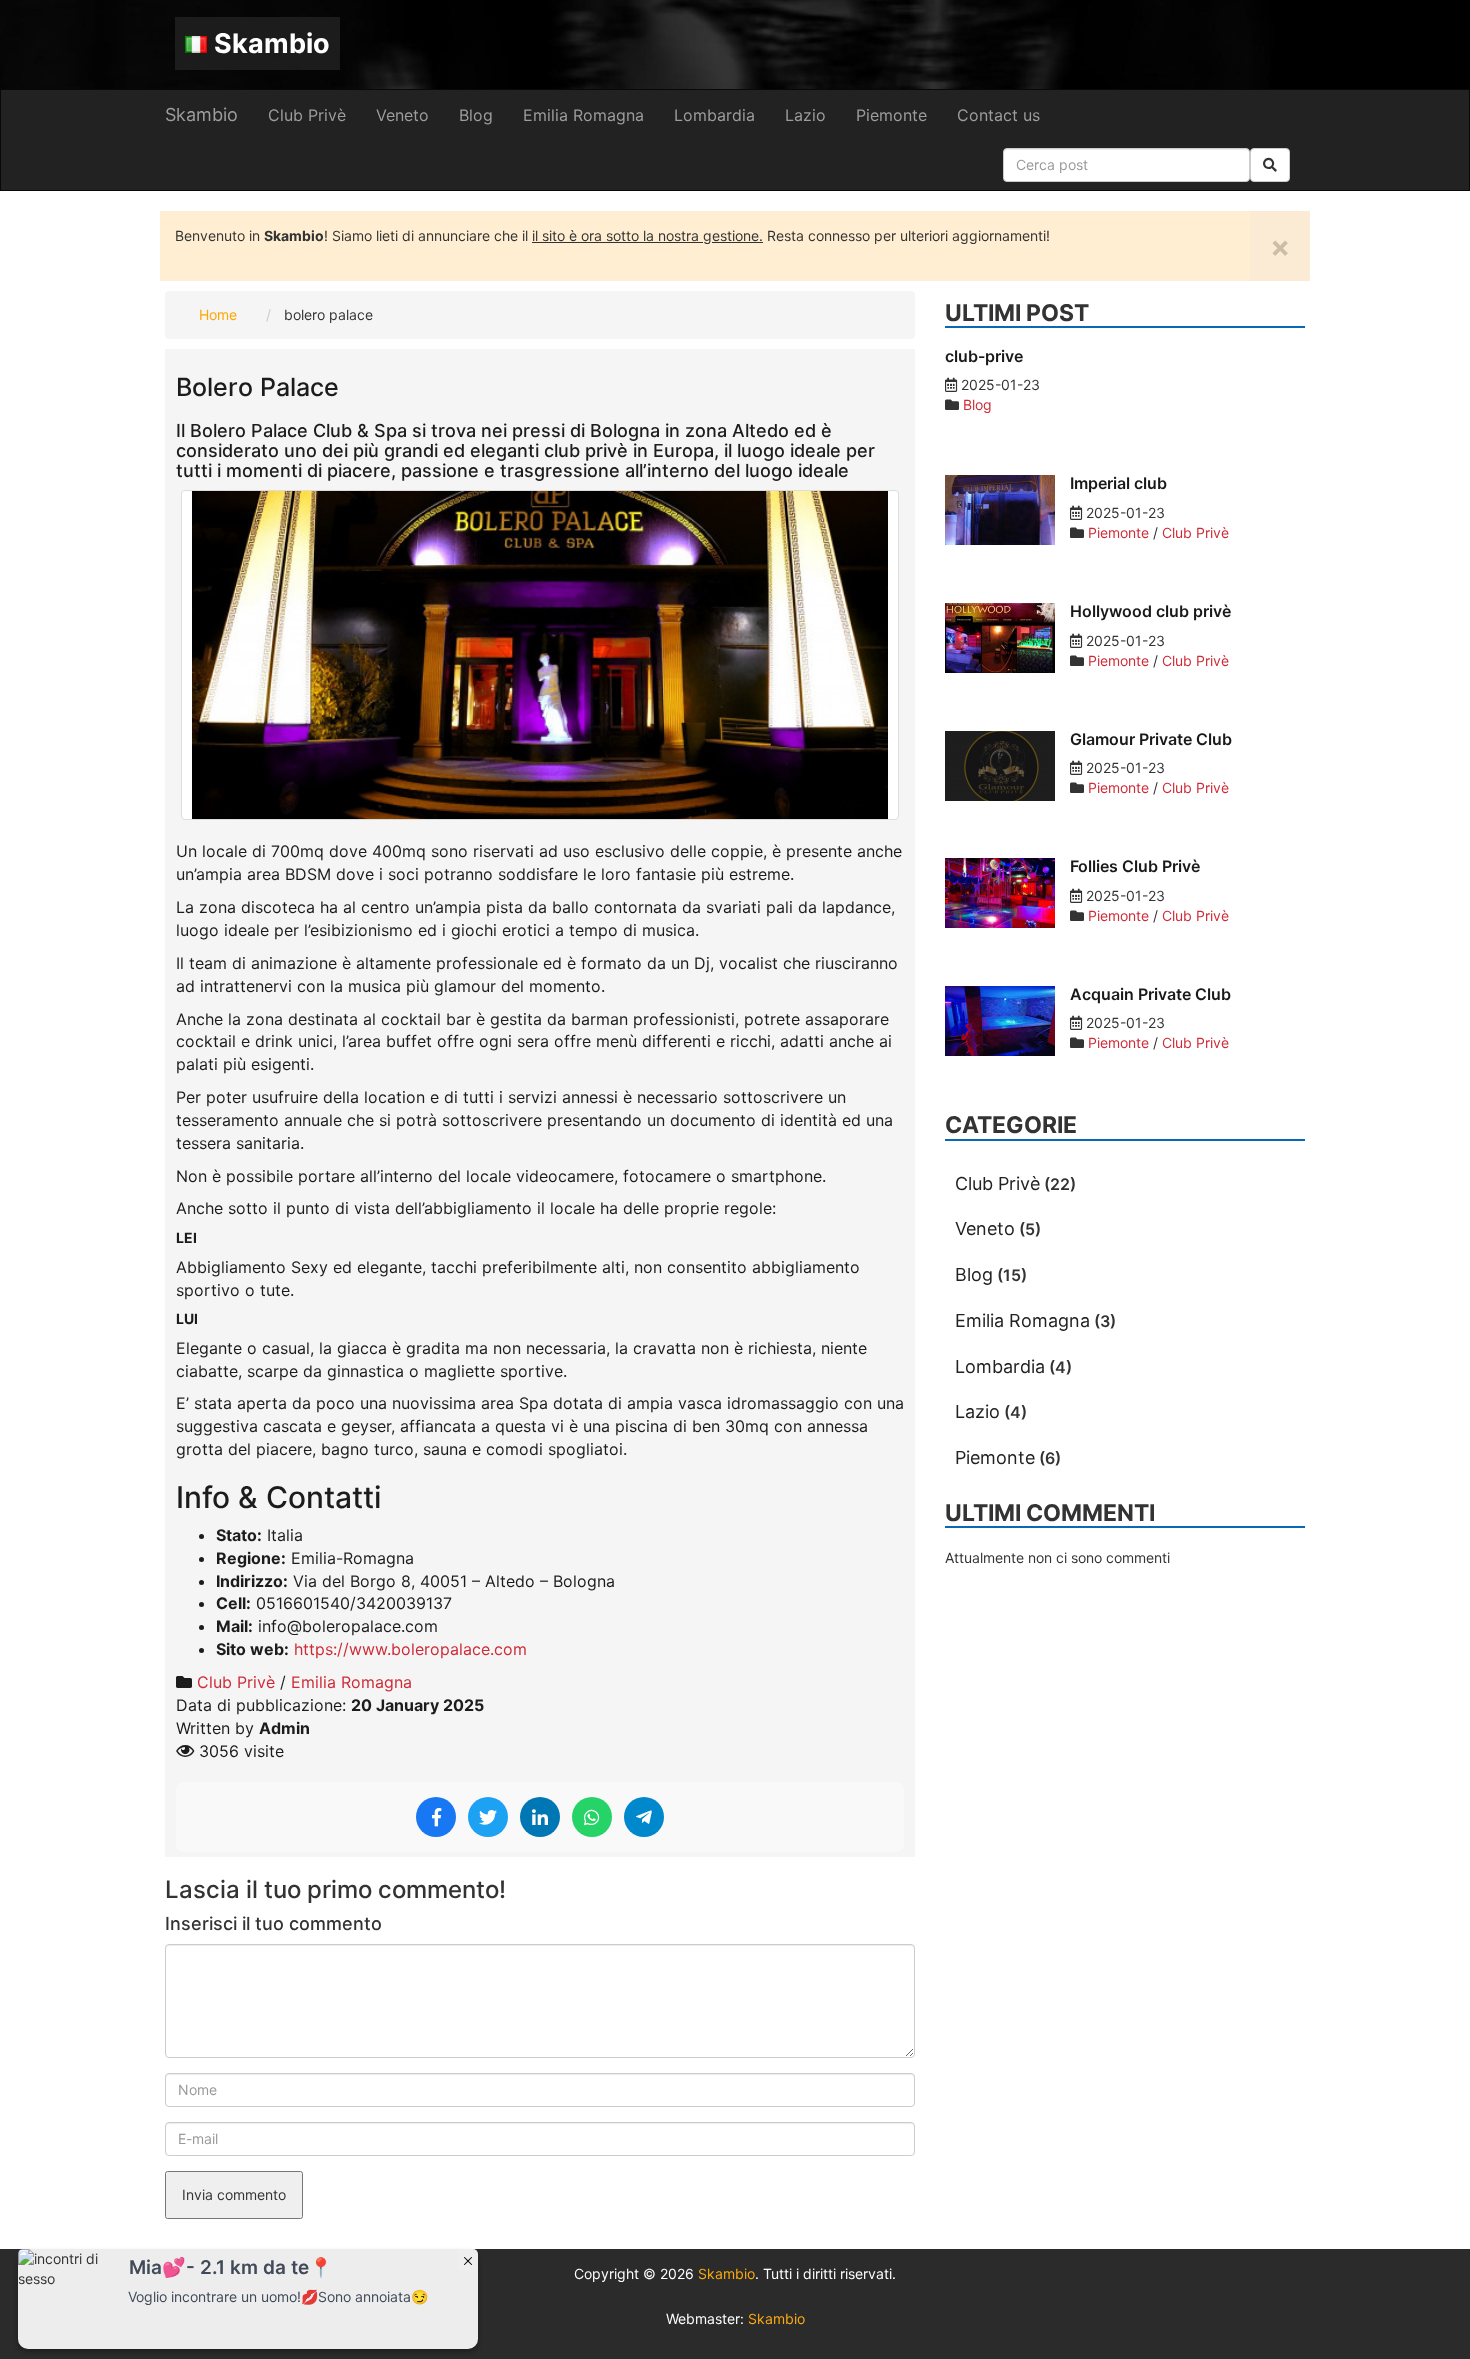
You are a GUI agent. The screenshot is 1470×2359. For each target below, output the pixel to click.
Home (218, 314)
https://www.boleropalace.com (410, 1649)
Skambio (272, 43)
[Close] (468, 2260)
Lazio (805, 115)
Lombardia (714, 115)
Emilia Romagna (583, 115)
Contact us (998, 115)
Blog (476, 115)
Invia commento (234, 2194)
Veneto (402, 115)
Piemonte (891, 115)
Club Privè (307, 115)
